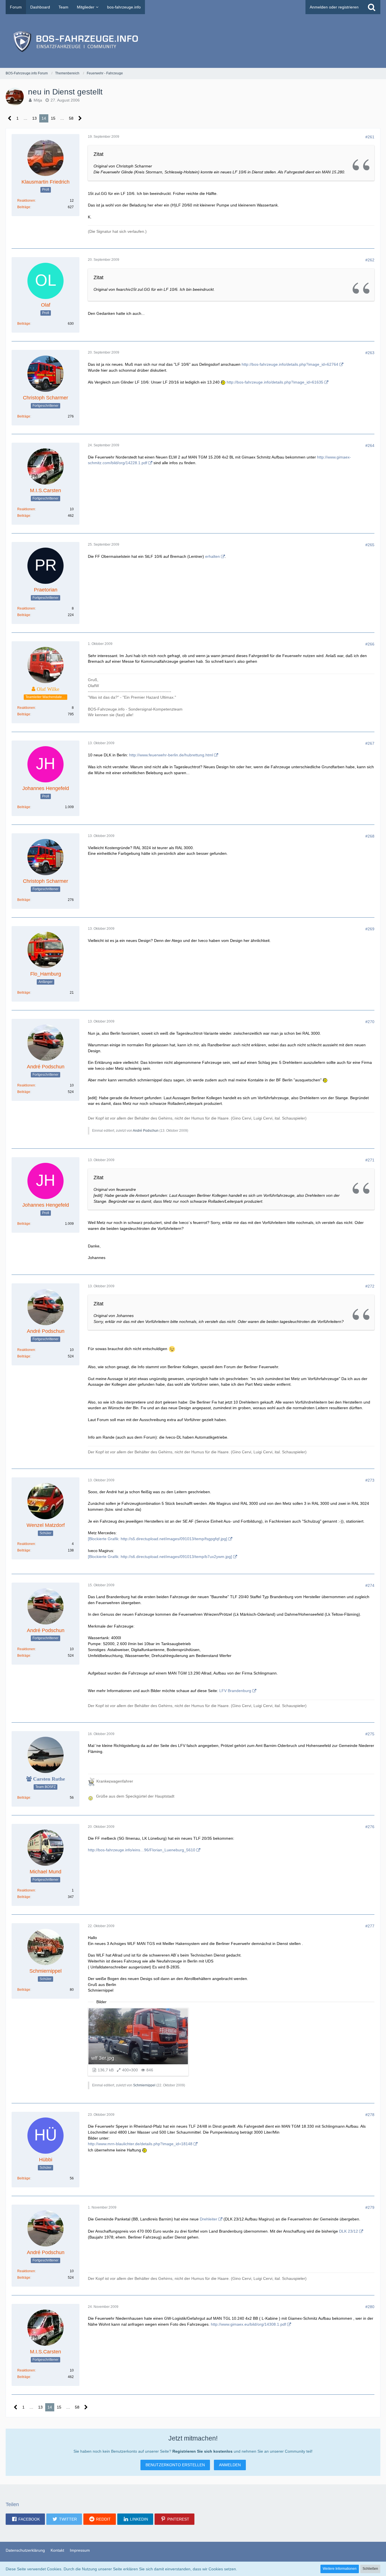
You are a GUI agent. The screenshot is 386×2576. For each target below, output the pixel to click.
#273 (370, 1480)
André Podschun (146, 1131)
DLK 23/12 (349, 2231)
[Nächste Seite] (80, 118)
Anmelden (230, 2465)
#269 (370, 929)
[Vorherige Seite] (10, 118)
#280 (370, 2307)
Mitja (38, 100)
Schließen (370, 2569)
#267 (370, 743)
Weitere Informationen (340, 2569)
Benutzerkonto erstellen (175, 2465)
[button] (25, 2519)
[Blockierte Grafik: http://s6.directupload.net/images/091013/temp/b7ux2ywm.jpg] (160, 1557)
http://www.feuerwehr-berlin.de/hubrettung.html (171, 755)
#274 (370, 1585)
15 (53, 118)
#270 (370, 1022)
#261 (370, 137)
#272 (370, 1286)
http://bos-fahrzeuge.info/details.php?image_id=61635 (275, 382)
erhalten (212, 556)
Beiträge (24, 207)
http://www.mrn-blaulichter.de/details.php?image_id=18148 (140, 2144)
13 (34, 118)
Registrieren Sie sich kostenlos (202, 2451)
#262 (370, 260)
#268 (370, 836)
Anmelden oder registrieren (334, 7)
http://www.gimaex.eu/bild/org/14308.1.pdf (248, 2324)
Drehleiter (209, 2219)
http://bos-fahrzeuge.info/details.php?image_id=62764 (290, 364)
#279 (370, 2207)
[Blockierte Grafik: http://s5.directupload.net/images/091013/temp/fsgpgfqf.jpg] (158, 1539)
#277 (370, 1926)
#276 (370, 1827)
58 (71, 118)
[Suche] (372, 7)
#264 (370, 446)
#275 (370, 1734)
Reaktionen (26, 201)
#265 (370, 545)
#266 (370, 644)
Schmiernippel (144, 2085)
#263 (370, 353)
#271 (370, 1160)
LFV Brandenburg (235, 1691)
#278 (370, 2115)
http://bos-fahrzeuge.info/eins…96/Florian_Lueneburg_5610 (142, 1850)
